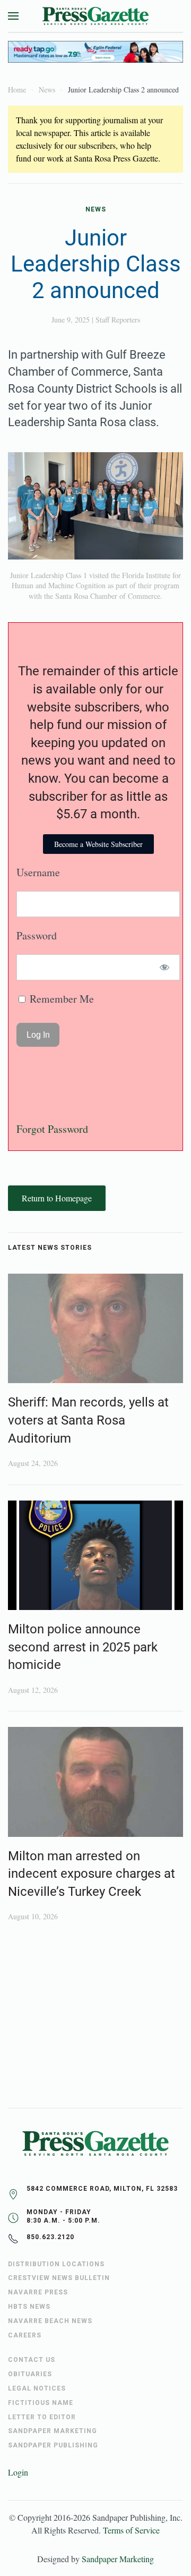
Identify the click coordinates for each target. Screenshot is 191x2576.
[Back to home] (95, 16)
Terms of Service (131, 2530)
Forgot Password (52, 1129)
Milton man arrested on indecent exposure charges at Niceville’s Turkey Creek (92, 1874)
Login (18, 2472)
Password (37, 935)
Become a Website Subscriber (98, 844)
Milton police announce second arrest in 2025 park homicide (83, 1647)
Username (38, 872)
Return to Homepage (57, 1198)
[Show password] (165, 967)
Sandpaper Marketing (118, 2559)
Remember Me (60, 999)
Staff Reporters (118, 320)
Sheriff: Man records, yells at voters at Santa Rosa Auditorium (88, 1420)
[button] (13, 16)
